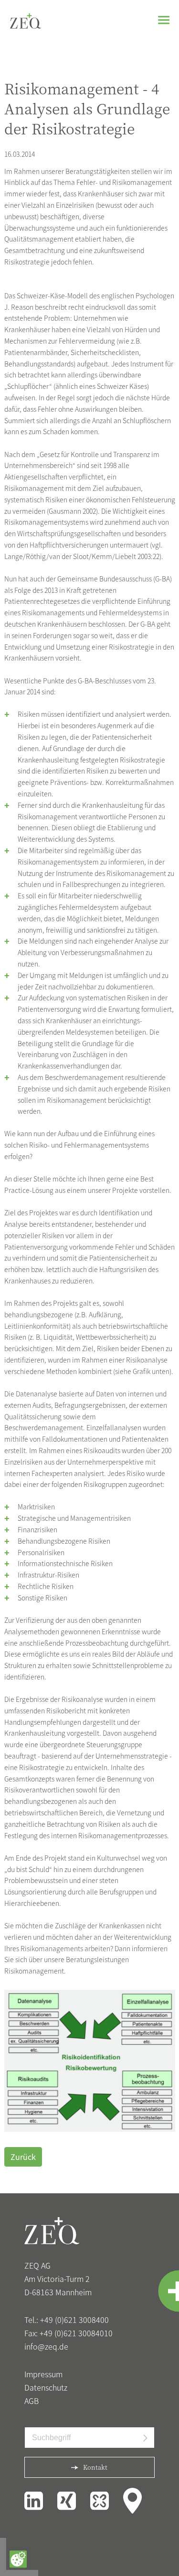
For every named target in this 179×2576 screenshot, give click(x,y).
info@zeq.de (46, 2346)
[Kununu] (101, 2499)
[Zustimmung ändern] (18, 2559)
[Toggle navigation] (164, 20)
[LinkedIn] (35, 2499)
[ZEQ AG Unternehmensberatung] (26, 20)
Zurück (23, 2157)
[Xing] (68, 2499)
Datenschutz (46, 2387)
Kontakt (95, 2467)
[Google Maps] (132, 2499)
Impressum (43, 2374)
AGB (32, 2401)
